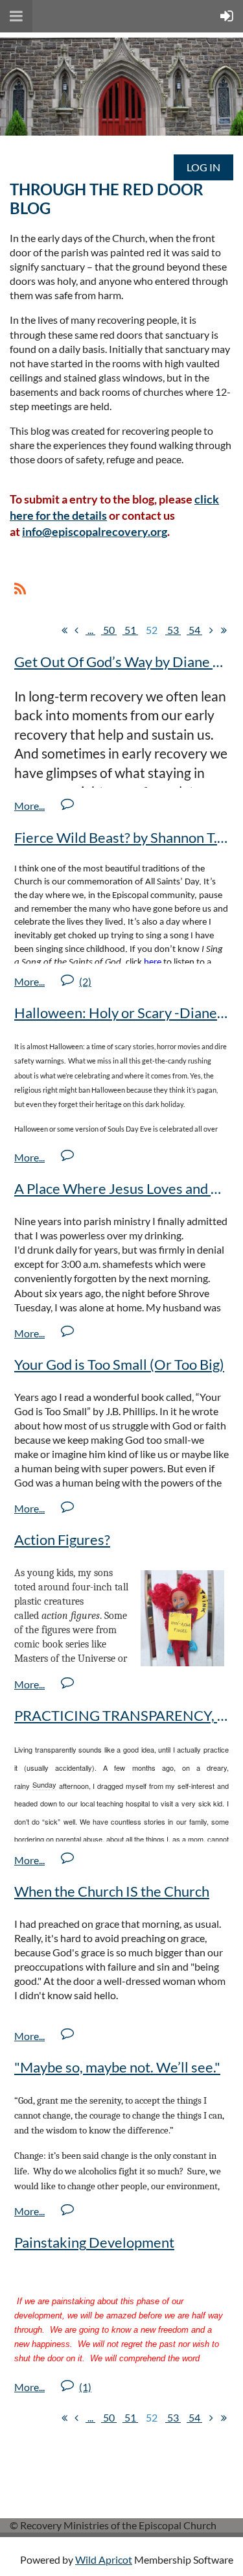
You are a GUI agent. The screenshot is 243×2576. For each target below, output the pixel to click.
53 (173, 630)
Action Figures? (62, 1539)
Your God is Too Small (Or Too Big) (119, 1364)
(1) (85, 2387)
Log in (203, 167)
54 (194, 630)
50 (109, 630)
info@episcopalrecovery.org (95, 531)
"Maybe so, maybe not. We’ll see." (117, 2067)
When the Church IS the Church (112, 1891)
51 (130, 630)
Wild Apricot (104, 2559)
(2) (85, 981)
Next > (211, 630)
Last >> (224, 630)
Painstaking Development (94, 2242)
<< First (64, 630)
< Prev (76, 630)
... (90, 630)
